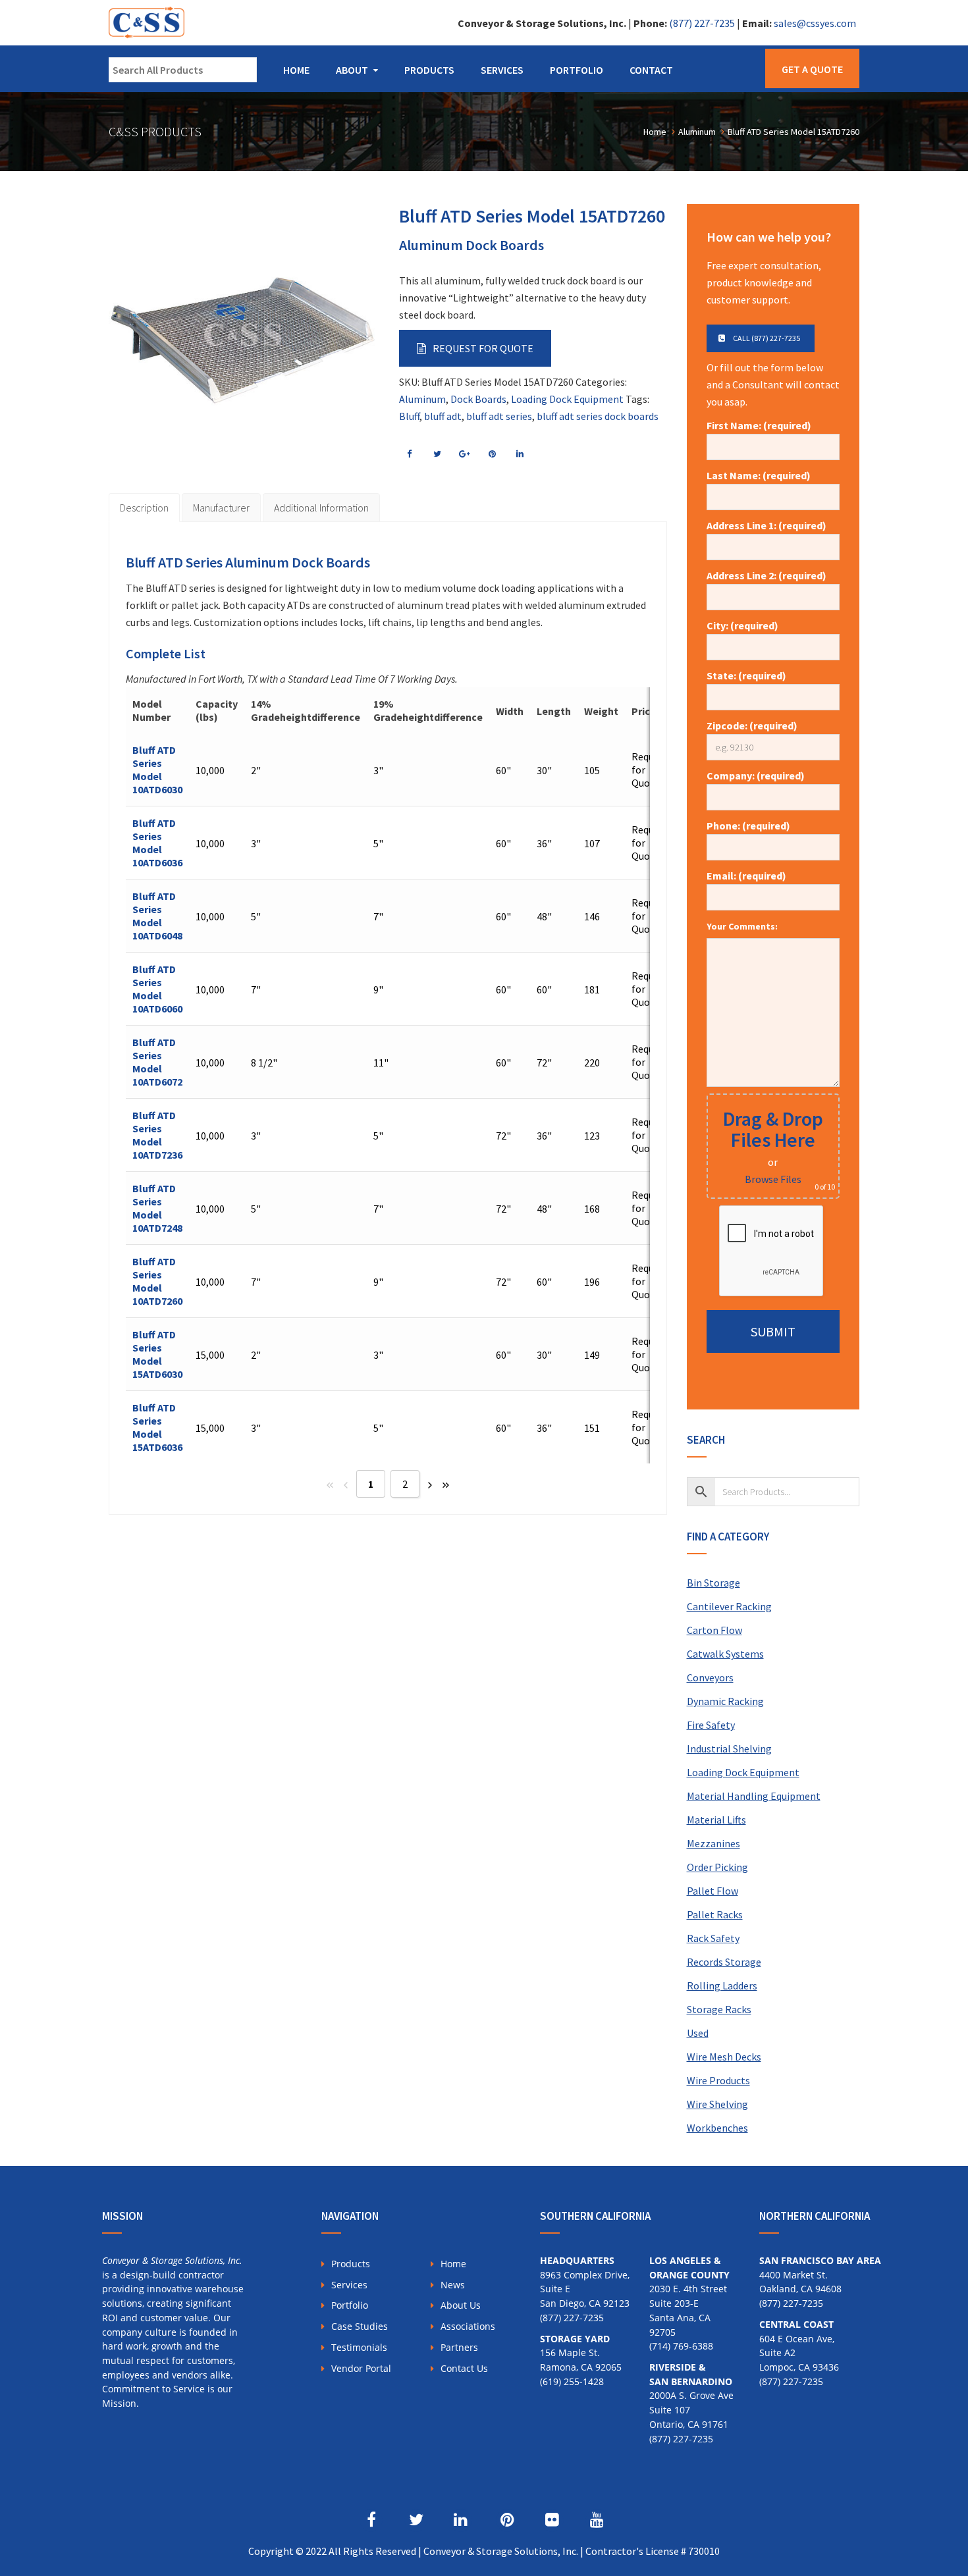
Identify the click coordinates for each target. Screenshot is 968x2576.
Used (698, 2033)
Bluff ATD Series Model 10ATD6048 (157, 916)
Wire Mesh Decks (724, 2057)
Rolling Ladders (722, 1985)
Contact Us (464, 2368)
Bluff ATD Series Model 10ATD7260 (157, 1281)
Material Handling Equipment (754, 1796)
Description (144, 508)
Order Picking (717, 1867)
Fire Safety (711, 1725)
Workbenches (717, 2128)
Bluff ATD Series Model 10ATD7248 (157, 1208)
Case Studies (360, 2326)
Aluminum (422, 399)
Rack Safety (713, 1938)
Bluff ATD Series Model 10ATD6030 (157, 770)
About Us (461, 2305)
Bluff (409, 416)
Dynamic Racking (725, 1701)
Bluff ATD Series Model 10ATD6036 (157, 843)
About (352, 70)
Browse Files (773, 1179)
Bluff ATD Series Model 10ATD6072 (157, 1062)
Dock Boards (478, 399)
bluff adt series (499, 416)
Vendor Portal (361, 2368)
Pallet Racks (715, 1914)
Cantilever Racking (729, 1606)
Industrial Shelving (729, 1748)
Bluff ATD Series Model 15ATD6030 (157, 1354)
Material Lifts (716, 1820)
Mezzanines (713, 1843)
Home (296, 70)
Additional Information (321, 508)
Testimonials (359, 2347)
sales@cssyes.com (815, 23)
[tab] (144, 508)
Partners (459, 2347)
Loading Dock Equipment (567, 399)
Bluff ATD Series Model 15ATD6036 (157, 1427)
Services (502, 70)
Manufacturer (221, 508)
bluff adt (443, 416)
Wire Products (718, 2080)
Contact (651, 70)
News (453, 2285)
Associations (468, 2326)
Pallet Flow (713, 1891)
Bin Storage (713, 1583)
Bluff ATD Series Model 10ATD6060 (157, 989)
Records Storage (724, 1962)
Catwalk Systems (725, 1654)
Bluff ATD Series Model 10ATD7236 (157, 1135)
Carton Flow (714, 1630)
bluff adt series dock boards (598, 416)
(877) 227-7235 (702, 23)
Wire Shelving (717, 2104)
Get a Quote (812, 69)
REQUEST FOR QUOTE (483, 348)
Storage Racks (719, 2009)
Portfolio (577, 70)
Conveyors (710, 1677)
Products (429, 70)
